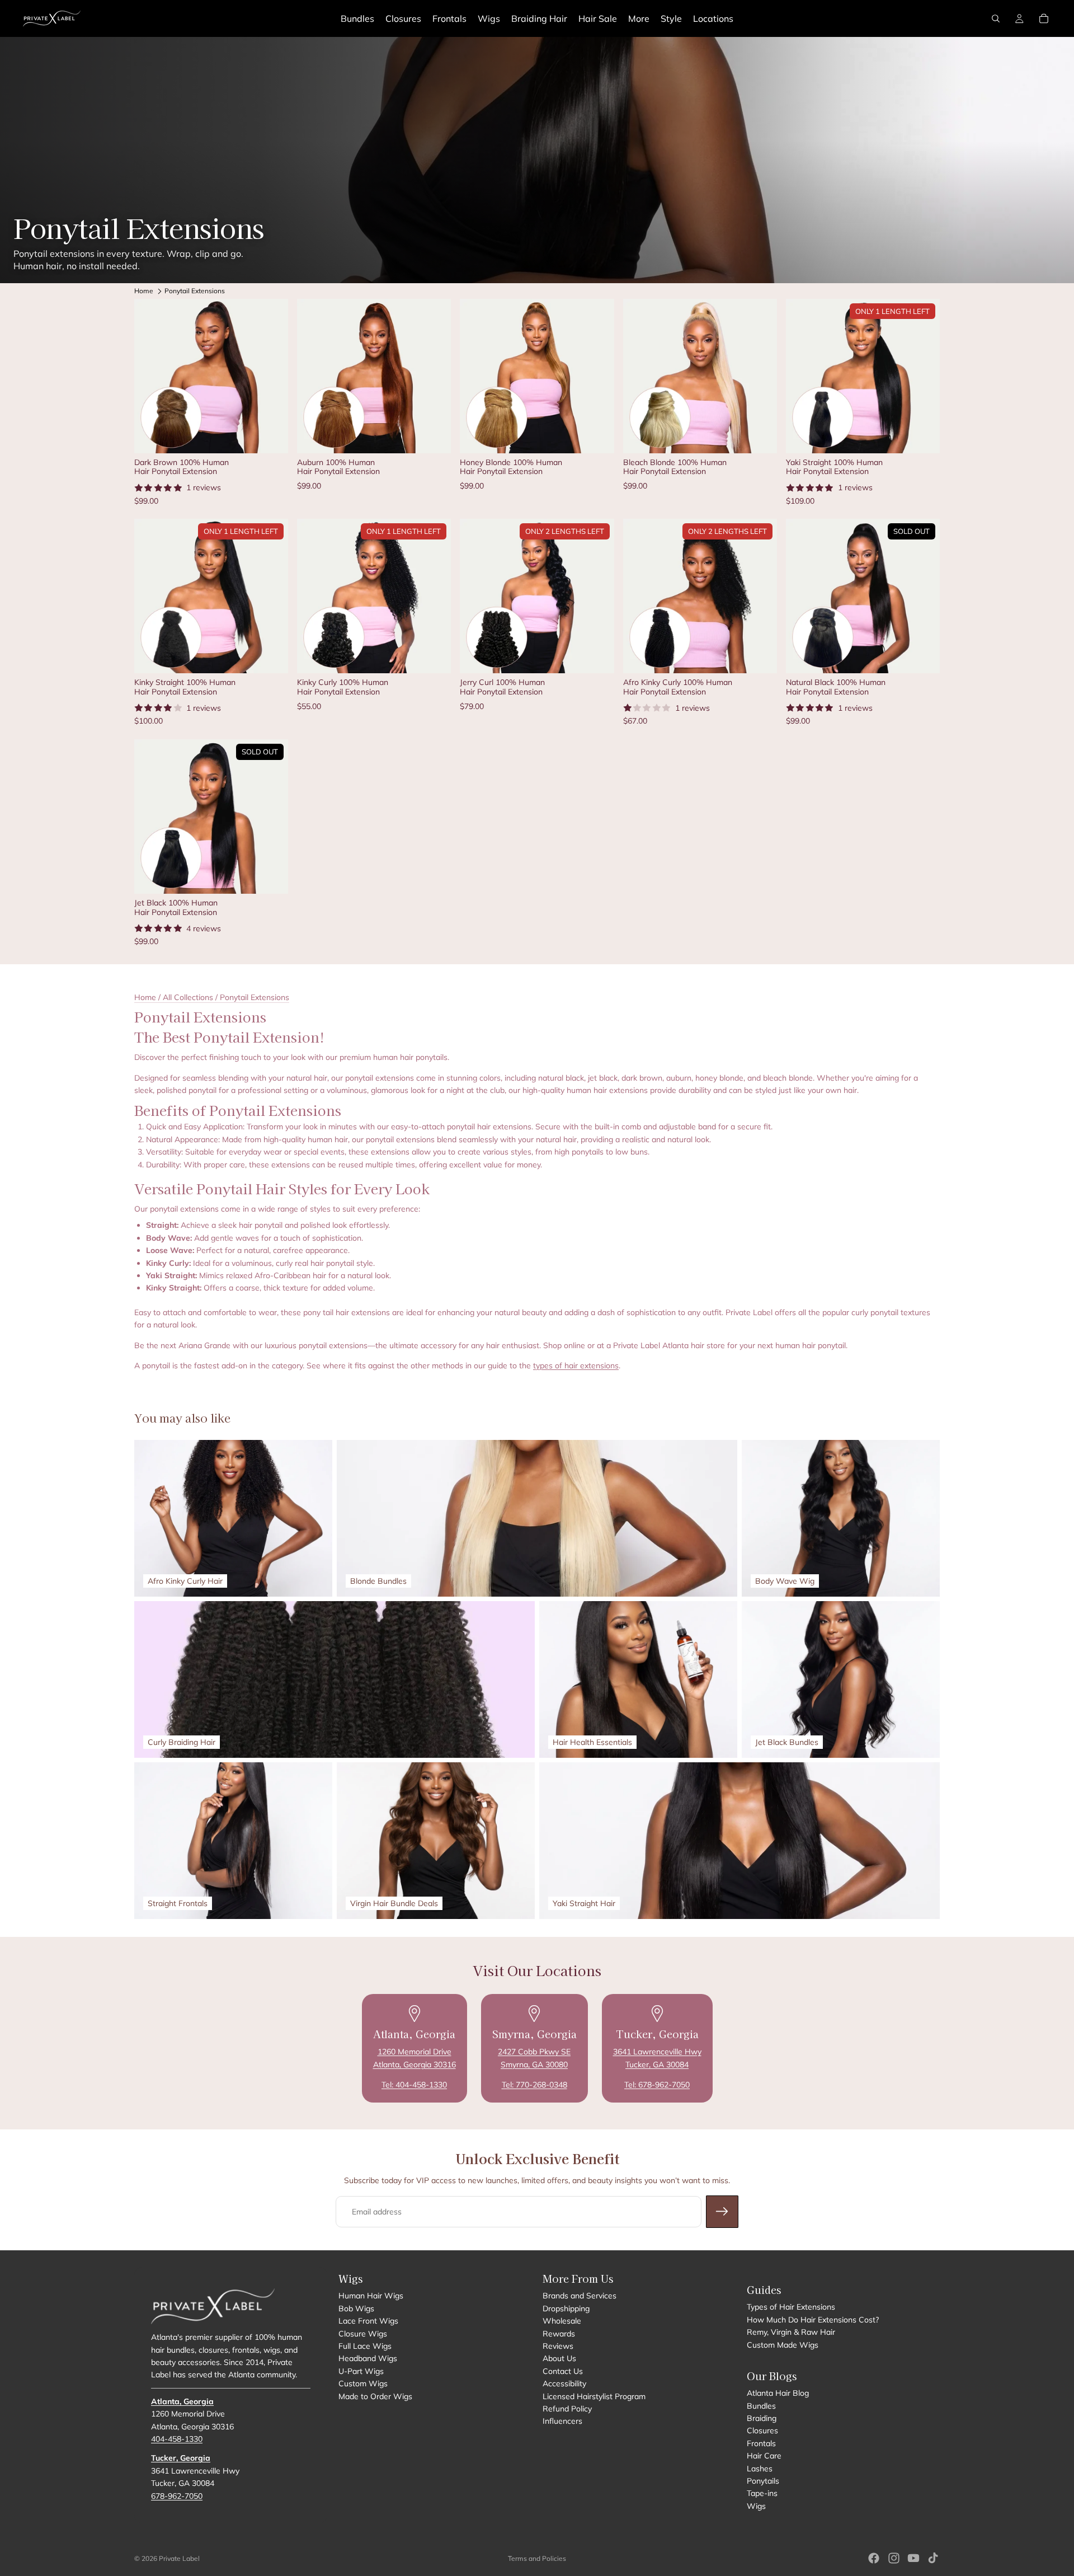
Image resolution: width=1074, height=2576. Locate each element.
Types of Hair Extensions (791, 2307)
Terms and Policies (537, 2558)
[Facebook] (874, 2558)
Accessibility (564, 2383)
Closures (762, 2430)
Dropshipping (566, 2308)
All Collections (188, 997)
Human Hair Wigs (371, 2296)
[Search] (996, 18)
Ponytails (763, 2481)
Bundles (761, 2406)
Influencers (562, 2421)
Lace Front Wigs (368, 2321)
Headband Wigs (368, 2358)
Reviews (558, 2346)
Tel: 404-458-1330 (414, 2085)
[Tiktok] (933, 2558)
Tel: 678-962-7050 (657, 2085)
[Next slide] (271, 376)
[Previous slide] (151, 376)
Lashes (760, 2469)
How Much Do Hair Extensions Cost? (813, 2320)
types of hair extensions (576, 1366)
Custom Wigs (363, 2383)
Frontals (761, 2443)
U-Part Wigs (361, 2371)
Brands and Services (580, 2296)
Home (144, 291)
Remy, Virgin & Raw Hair (791, 2332)
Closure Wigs (363, 2333)
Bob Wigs (356, 2308)
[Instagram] (894, 2558)
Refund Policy (567, 2409)
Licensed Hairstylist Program (594, 2396)
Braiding (762, 2418)
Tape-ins (762, 2493)
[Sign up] (722, 2212)
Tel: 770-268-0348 (534, 2085)
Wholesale (562, 2321)
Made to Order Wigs (375, 2396)
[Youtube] (913, 2558)
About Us (559, 2358)
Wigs (756, 2506)
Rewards (559, 2333)
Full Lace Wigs (365, 2346)
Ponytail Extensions (195, 291)
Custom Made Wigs (783, 2344)
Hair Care (764, 2456)
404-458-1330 (177, 2439)
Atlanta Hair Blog (778, 2393)
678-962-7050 (177, 2495)
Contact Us (563, 2371)
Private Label (179, 2558)
